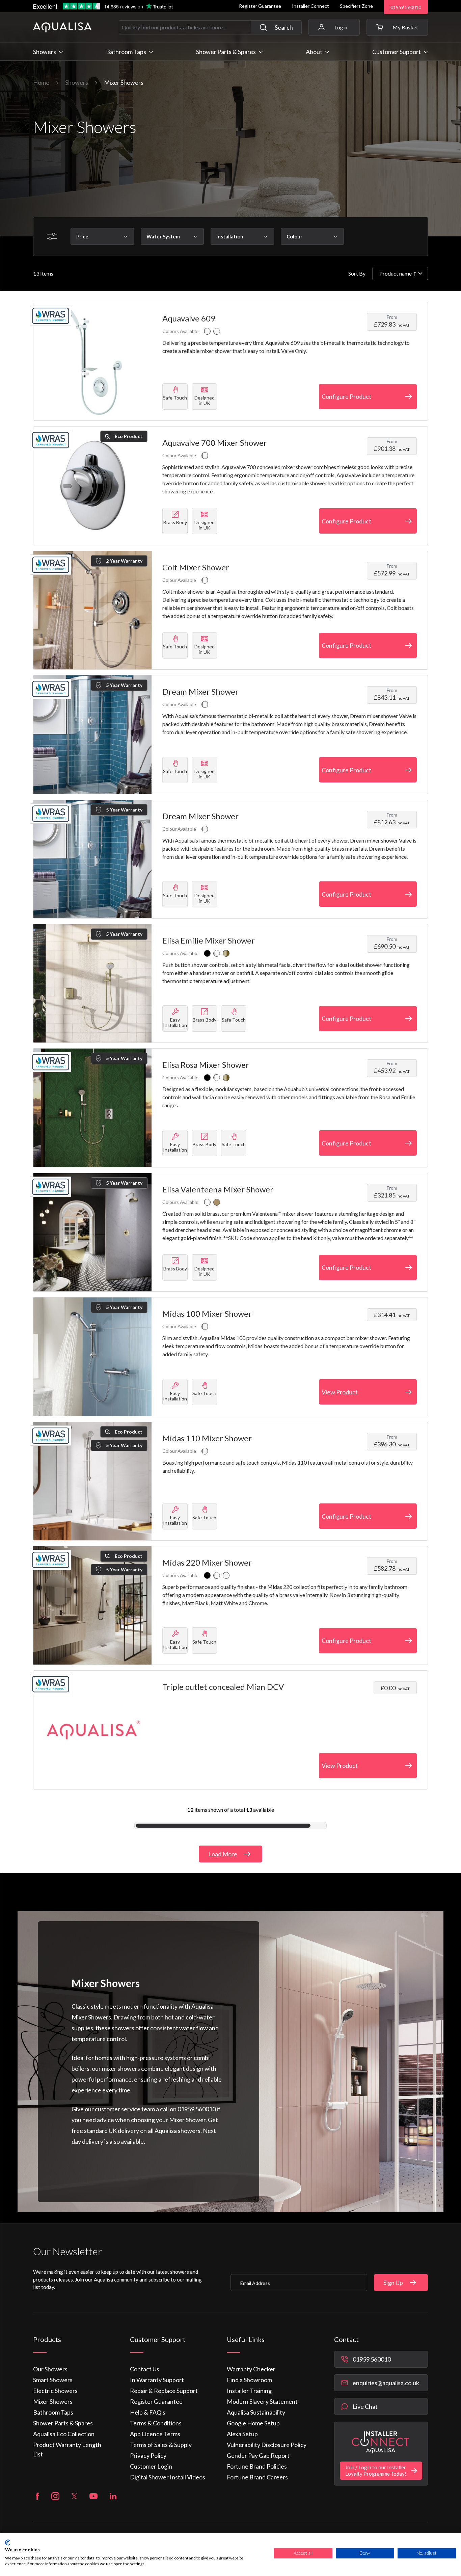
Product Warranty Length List (67, 2449)
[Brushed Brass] (226, 953)
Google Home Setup (253, 2423)
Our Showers (50, 2369)
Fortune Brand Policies (257, 2466)
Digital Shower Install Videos (168, 2477)
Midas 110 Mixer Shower (207, 1438)
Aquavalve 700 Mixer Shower (215, 443)
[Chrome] (207, 331)
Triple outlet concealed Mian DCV (223, 1687)
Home (41, 82)
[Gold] (217, 1202)
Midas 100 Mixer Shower (207, 1313)
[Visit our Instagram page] (55, 2496)
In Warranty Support (157, 2380)
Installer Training (249, 2391)
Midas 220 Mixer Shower (207, 1562)
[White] (217, 331)
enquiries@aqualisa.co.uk (386, 2383)
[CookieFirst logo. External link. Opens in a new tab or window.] (8, 2543)
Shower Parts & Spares (63, 2423)
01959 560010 (406, 7)
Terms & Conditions (156, 2423)
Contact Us (145, 2369)
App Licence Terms (155, 2434)
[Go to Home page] (62, 27)
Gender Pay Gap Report (258, 2455)
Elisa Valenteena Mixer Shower (218, 1189)
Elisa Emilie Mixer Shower (209, 940)
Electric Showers (55, 2391)
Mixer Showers (53, 2401)
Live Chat (365, 2406)
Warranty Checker (251, 2369)
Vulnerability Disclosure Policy (267, 2445)
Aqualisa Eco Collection (64, 2434)
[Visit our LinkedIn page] (113, 2496)
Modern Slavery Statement (262, 2401)
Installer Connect (310, 6)
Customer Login (151, 2466)
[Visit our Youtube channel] (93, 2496)
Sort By (357, 273)
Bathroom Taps (53, 2412)
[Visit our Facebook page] (37, 2496)
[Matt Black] (207, 953)
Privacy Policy (148, 2455)
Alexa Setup (242, 2434)
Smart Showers (53, 2380)
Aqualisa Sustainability (256, 2412)
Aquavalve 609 (189, 318)
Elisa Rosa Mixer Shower (206, 1065)
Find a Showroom (249, 2380)
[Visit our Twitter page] (74, 2496)
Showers (77, 82)
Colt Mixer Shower (196, 567)
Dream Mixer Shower (200, 691)
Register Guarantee (260, 6)
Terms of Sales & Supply (161, 2445)
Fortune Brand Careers (257, 2477)
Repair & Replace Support (164, 2391)
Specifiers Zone (356, 6)
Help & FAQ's (148, 2412)
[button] (397, 27)
